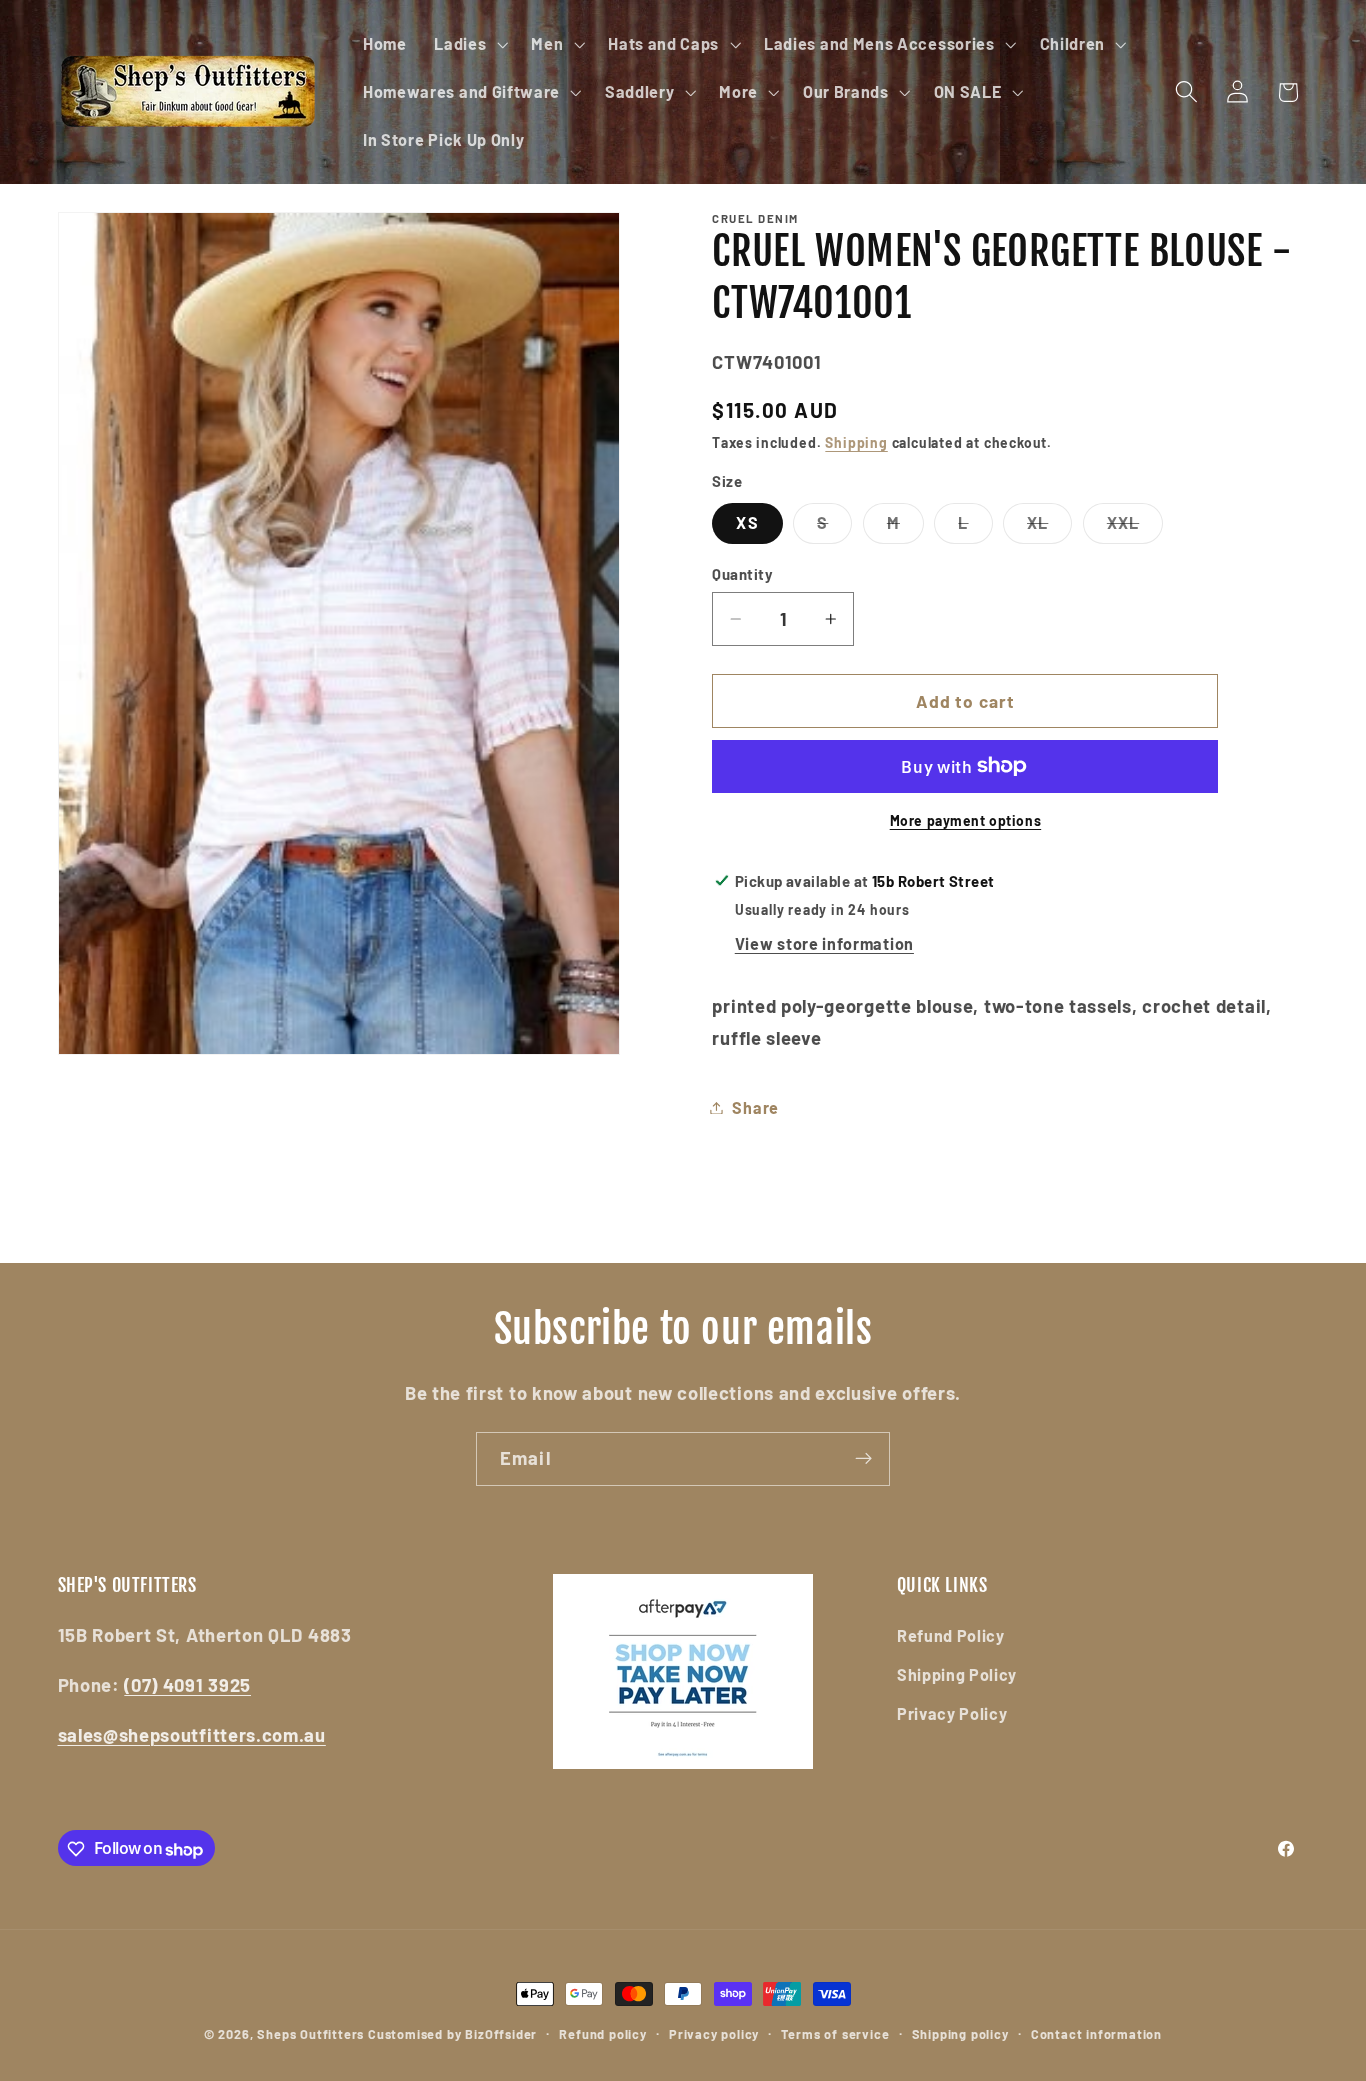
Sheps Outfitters (310, 2034)
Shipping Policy (957, 1674)
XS (747, 522)
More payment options (966, 820)
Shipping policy (960, 2034)
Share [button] (755, 1107)
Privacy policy (714, 2034)
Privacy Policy (952, 1712)
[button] (468, 44)
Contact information (1096, 2034)
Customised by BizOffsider (452, 2034)
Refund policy (602, 2034)
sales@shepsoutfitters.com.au (192, 1734)
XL (1049, 528)
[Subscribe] (863, 1459)
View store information (824, 943)
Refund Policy (951, 1635)
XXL (1135, 528)
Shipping (856, 441)
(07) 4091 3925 (187, 1685)
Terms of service (835, 2034)
